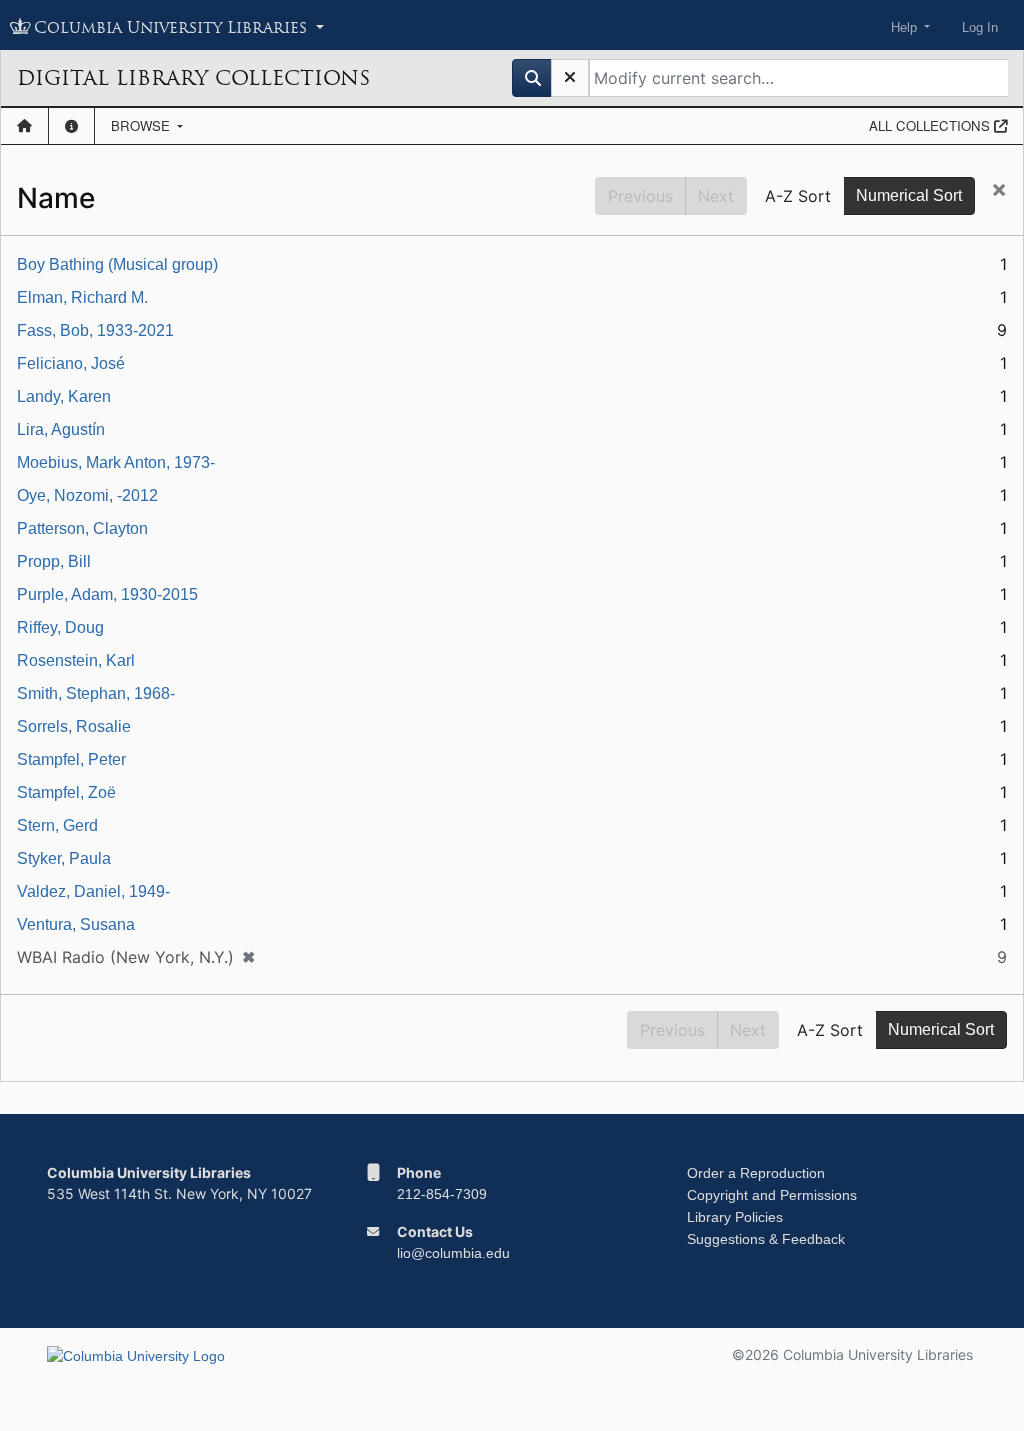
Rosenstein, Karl (76, 660)
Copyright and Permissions (772, 1195)
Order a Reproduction (756, 1173)
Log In (980, 27)
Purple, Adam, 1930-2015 (107, 594)
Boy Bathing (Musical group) (117, 264)
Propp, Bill (54, 561)
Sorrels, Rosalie (74, 726)
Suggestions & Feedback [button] (766, 1239)
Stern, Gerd (57, 825)
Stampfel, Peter (71, 759)
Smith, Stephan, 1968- (96, 693)
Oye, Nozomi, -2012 (87, 495)
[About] (71, 126)
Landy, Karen (64, 396)
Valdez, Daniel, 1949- (93, 891)
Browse (142, 125)
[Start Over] (570, 78)
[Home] (24, 126)
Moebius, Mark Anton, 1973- (116, 462)
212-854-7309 (442, 1194)
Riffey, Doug (60, 627)
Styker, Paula (64, 858)
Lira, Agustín (61, 429)
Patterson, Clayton (82, 528)
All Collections (931, 125)
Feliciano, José (71, 363)
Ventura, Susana (76, 924)
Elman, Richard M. (82, 297)
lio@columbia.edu (453, 1253)
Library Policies (735, 1217)
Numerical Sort (909, 195)
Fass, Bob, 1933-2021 (95, 330)
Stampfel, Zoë (66, 792)
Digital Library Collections (193, 78)
